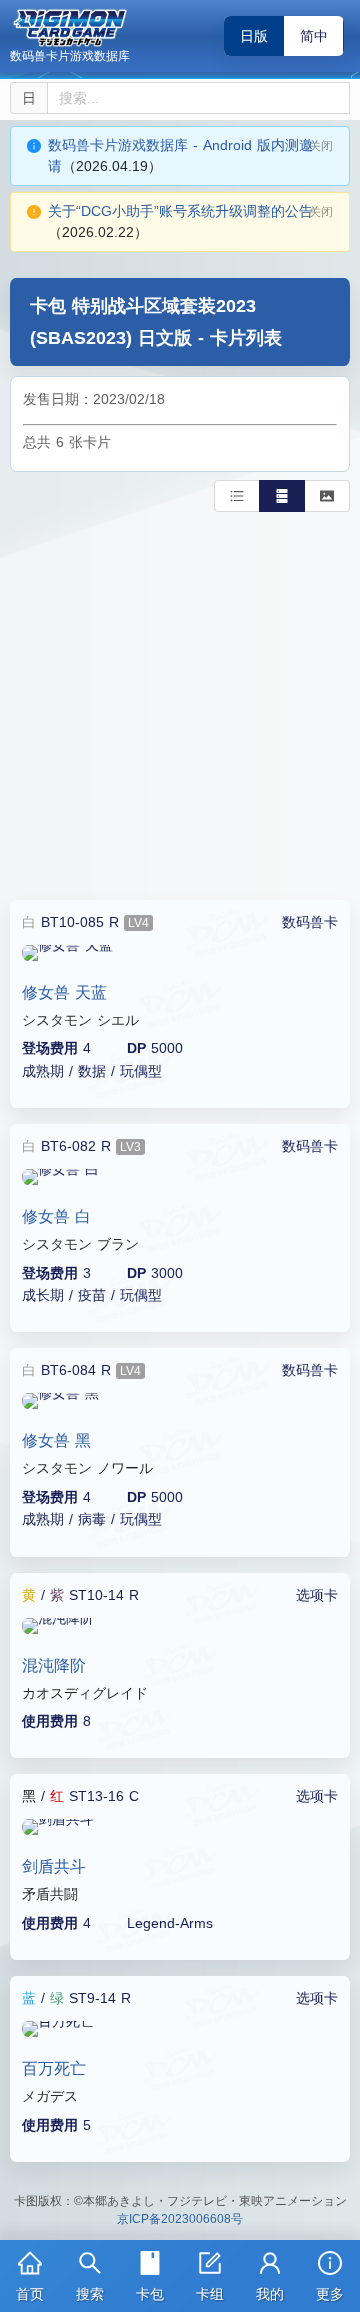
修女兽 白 (56, 1216)
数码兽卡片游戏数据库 (70, 56)
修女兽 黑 (56, 1440)
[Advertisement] (180, 702)
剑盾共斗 (54, 1866)
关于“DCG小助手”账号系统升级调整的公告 (180, 211)
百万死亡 (54, 2068)
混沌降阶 (54, 1665)
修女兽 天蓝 (64, 992)
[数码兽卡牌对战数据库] (70, 28)
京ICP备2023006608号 (180, 2219)
